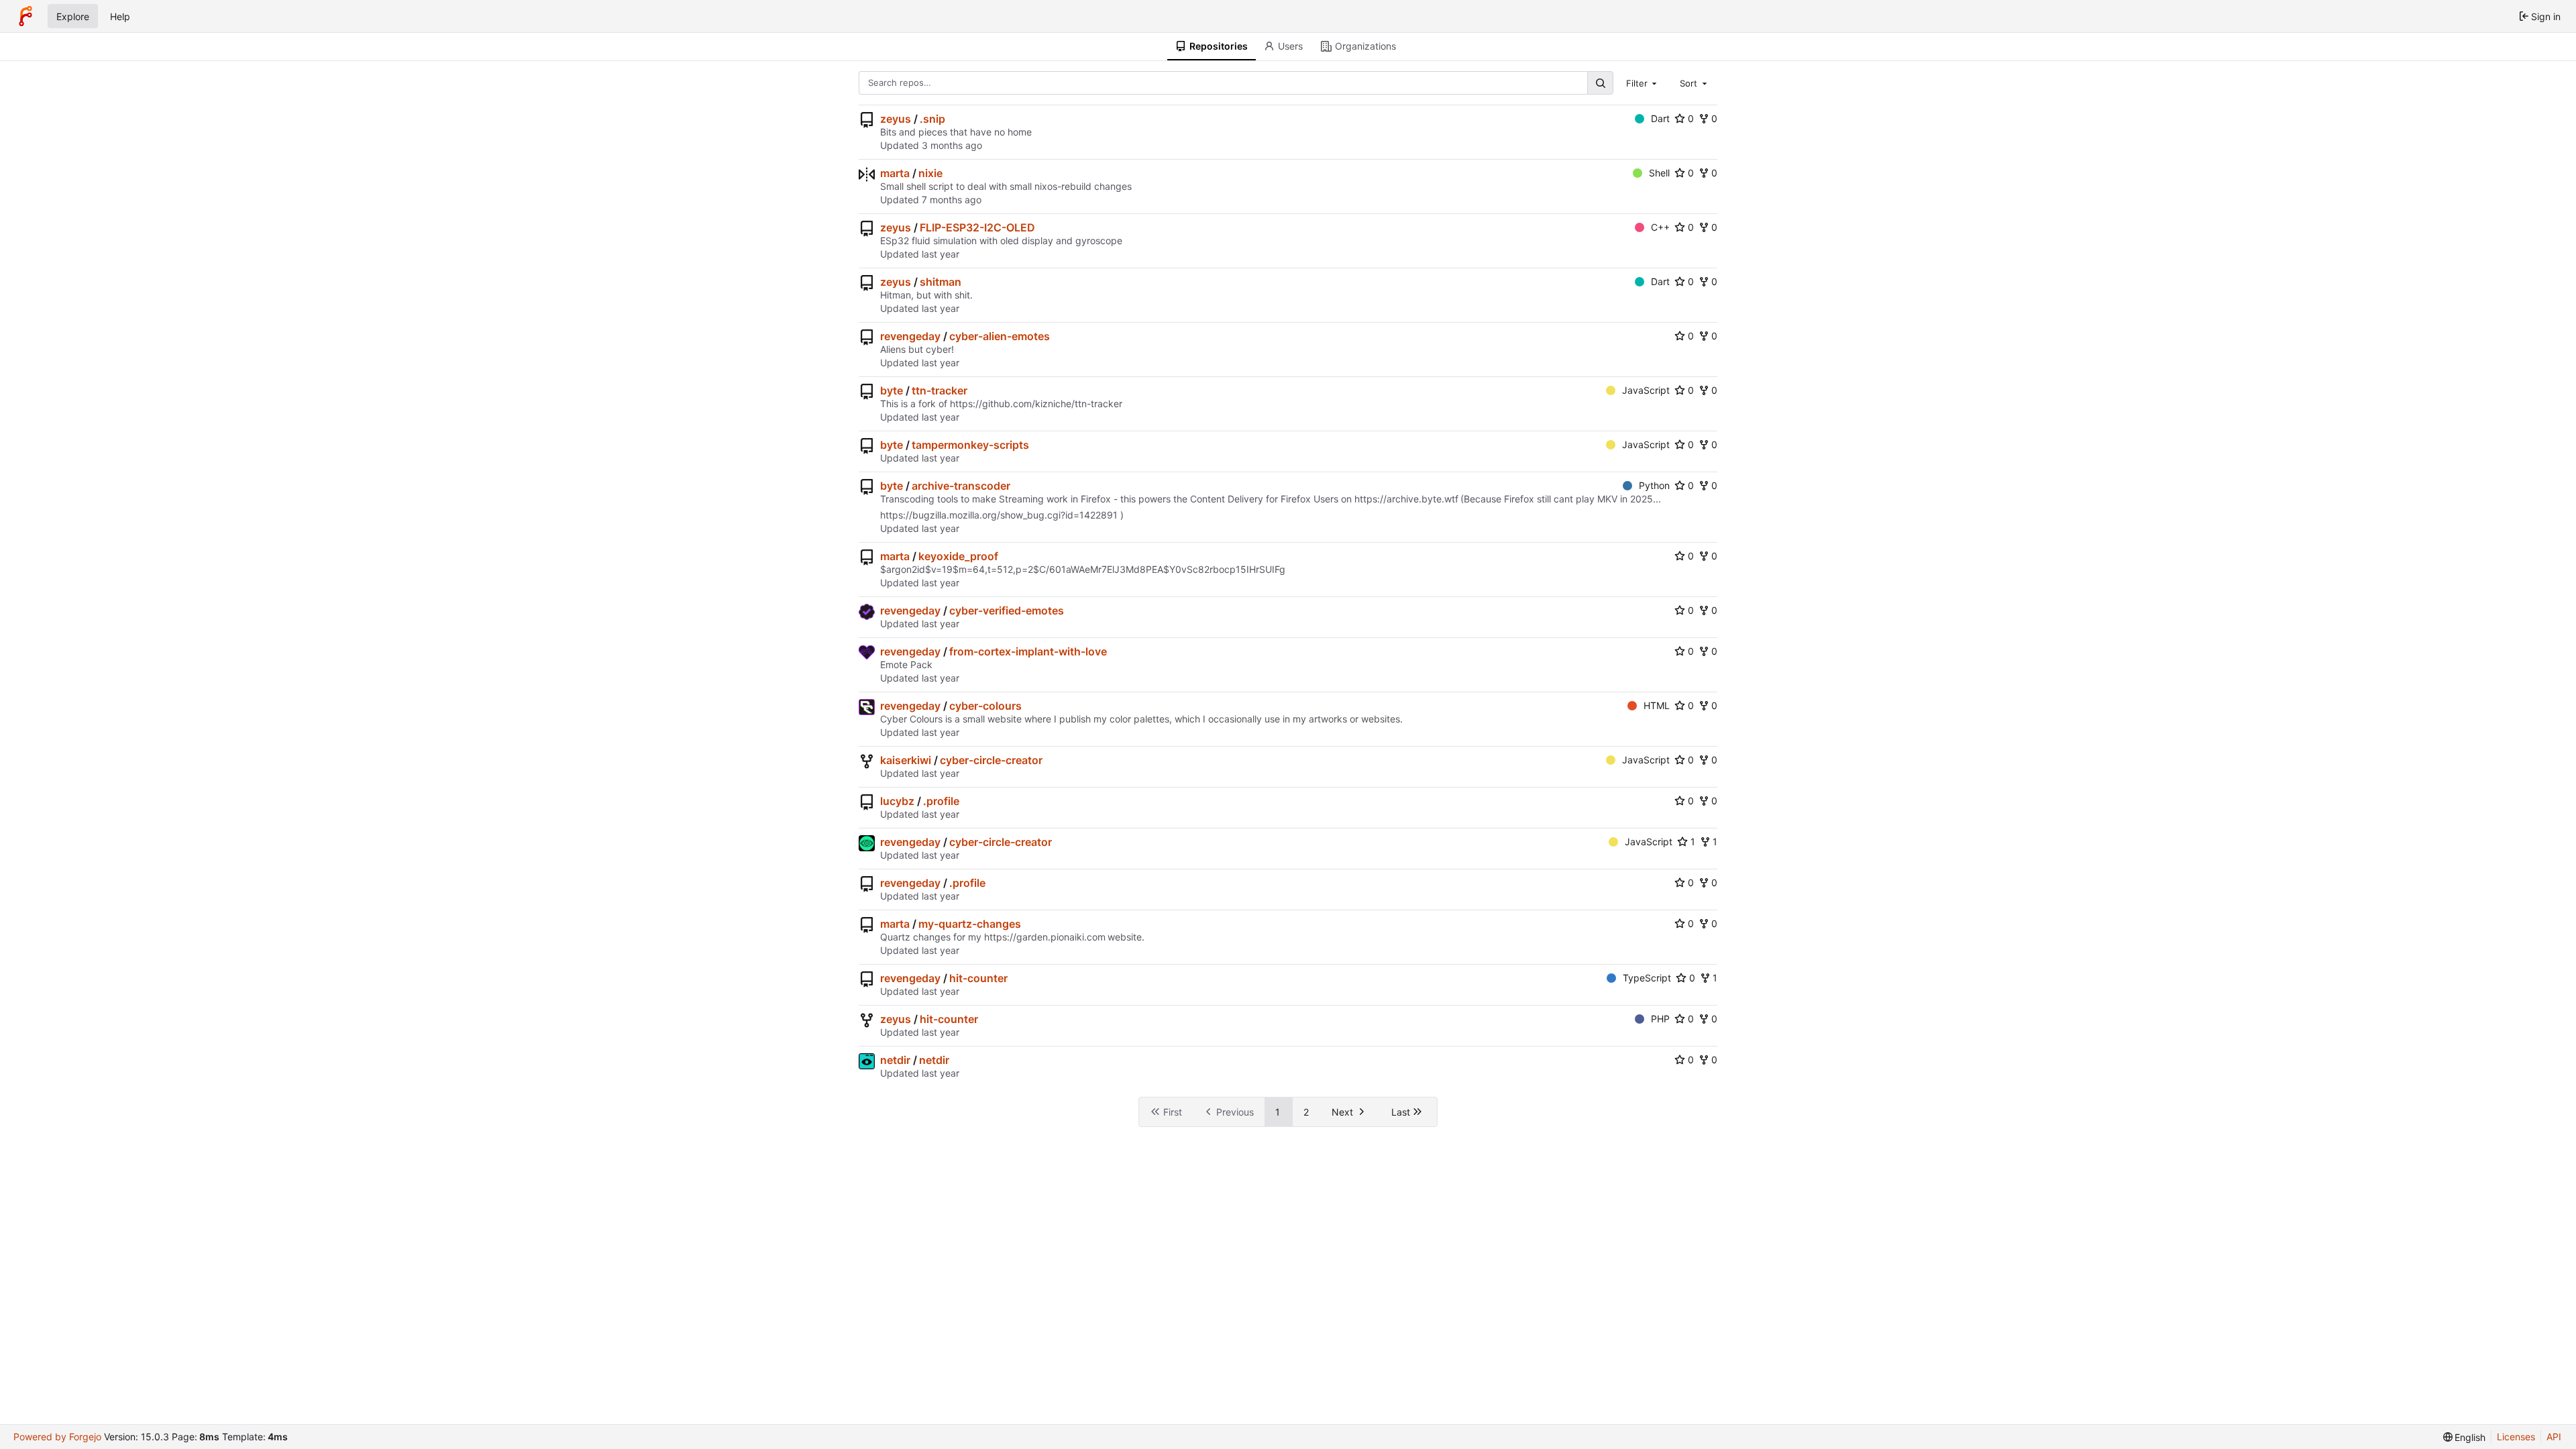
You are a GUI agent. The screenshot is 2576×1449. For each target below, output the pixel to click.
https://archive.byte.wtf (1406, 499)
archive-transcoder (961, 486)
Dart (1660, 118)
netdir (895, 1060)
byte (892, 390)
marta (895, 173)
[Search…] (1600, 83)
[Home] (25, 16)
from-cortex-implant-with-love (1028, 651)
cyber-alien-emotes (1000, 336)
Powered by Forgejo (57, 1437)
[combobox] (1643, 83)
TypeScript (1647, 978)
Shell (1659, 173)
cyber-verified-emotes (1007, 610)
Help (120, 16)
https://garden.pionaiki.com (1045, 937)
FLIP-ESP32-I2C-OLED (977, 227)
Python (1654, 485)
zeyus (896, 119)
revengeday (910, 336)
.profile (941, 801)
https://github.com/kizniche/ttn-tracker (1036, 404)
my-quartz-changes (970, 924)
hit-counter (978, 978)
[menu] (2465, 1437)
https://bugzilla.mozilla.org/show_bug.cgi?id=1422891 (999, 515)
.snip (932, 119)
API (2554, 1437)
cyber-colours (985, 706)
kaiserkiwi (906, 760)
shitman (941, 282)
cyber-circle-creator (991, 760)
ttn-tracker (940, 390)
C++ (1660, 227)
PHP (1660, 1019)
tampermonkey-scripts (970, 445)
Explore (73, 16)
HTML (1657, 705)
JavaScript (1646, 390)
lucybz (897, 801)
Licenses (2516, 1437)
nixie (930, 173)
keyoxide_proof (958, 556)
